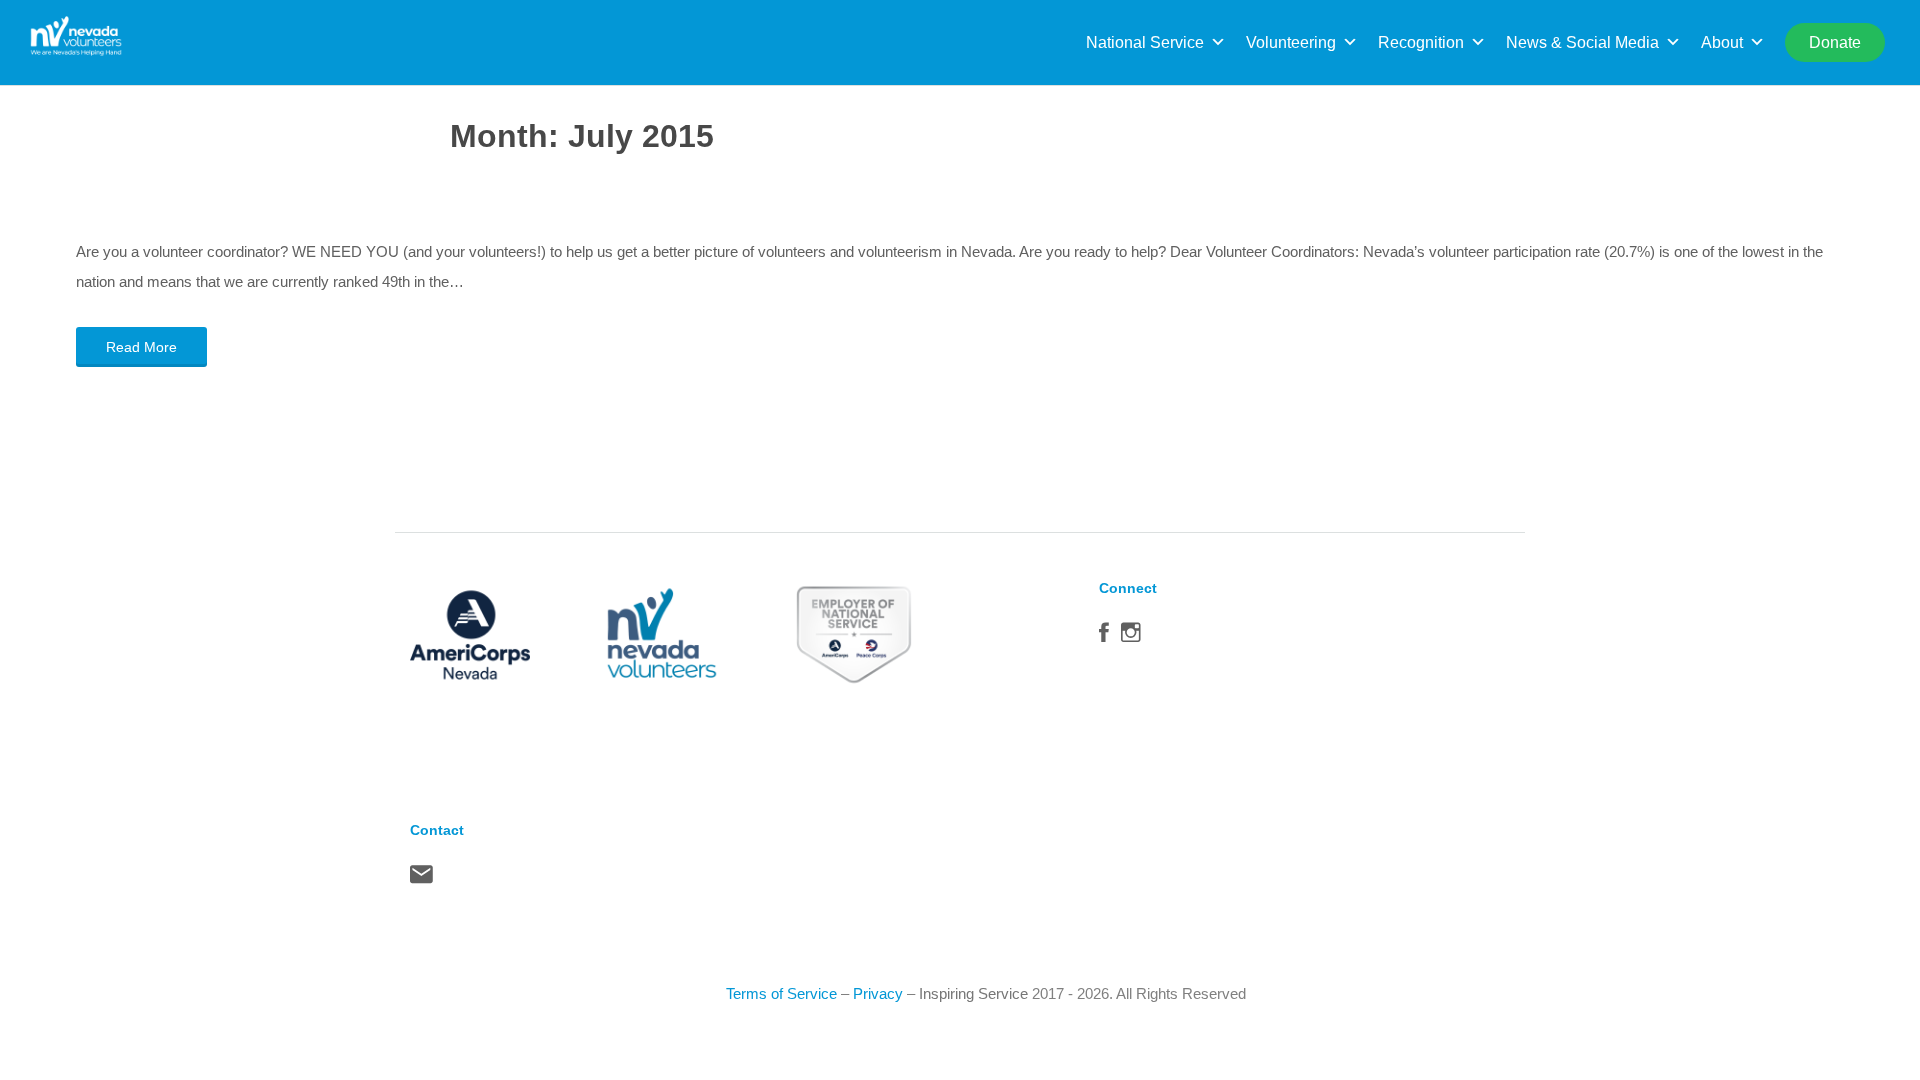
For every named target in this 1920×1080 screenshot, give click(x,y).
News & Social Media (1582, 42)
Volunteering (1291, 42)
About (1722, 42)
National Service (1145, 42)
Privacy (878, 993)
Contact (421, 879)
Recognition (1421, 42)
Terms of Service (781, 993)
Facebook (1104, 637)
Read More (141, 347)
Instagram (1131, 637)
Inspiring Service (973, 993)
